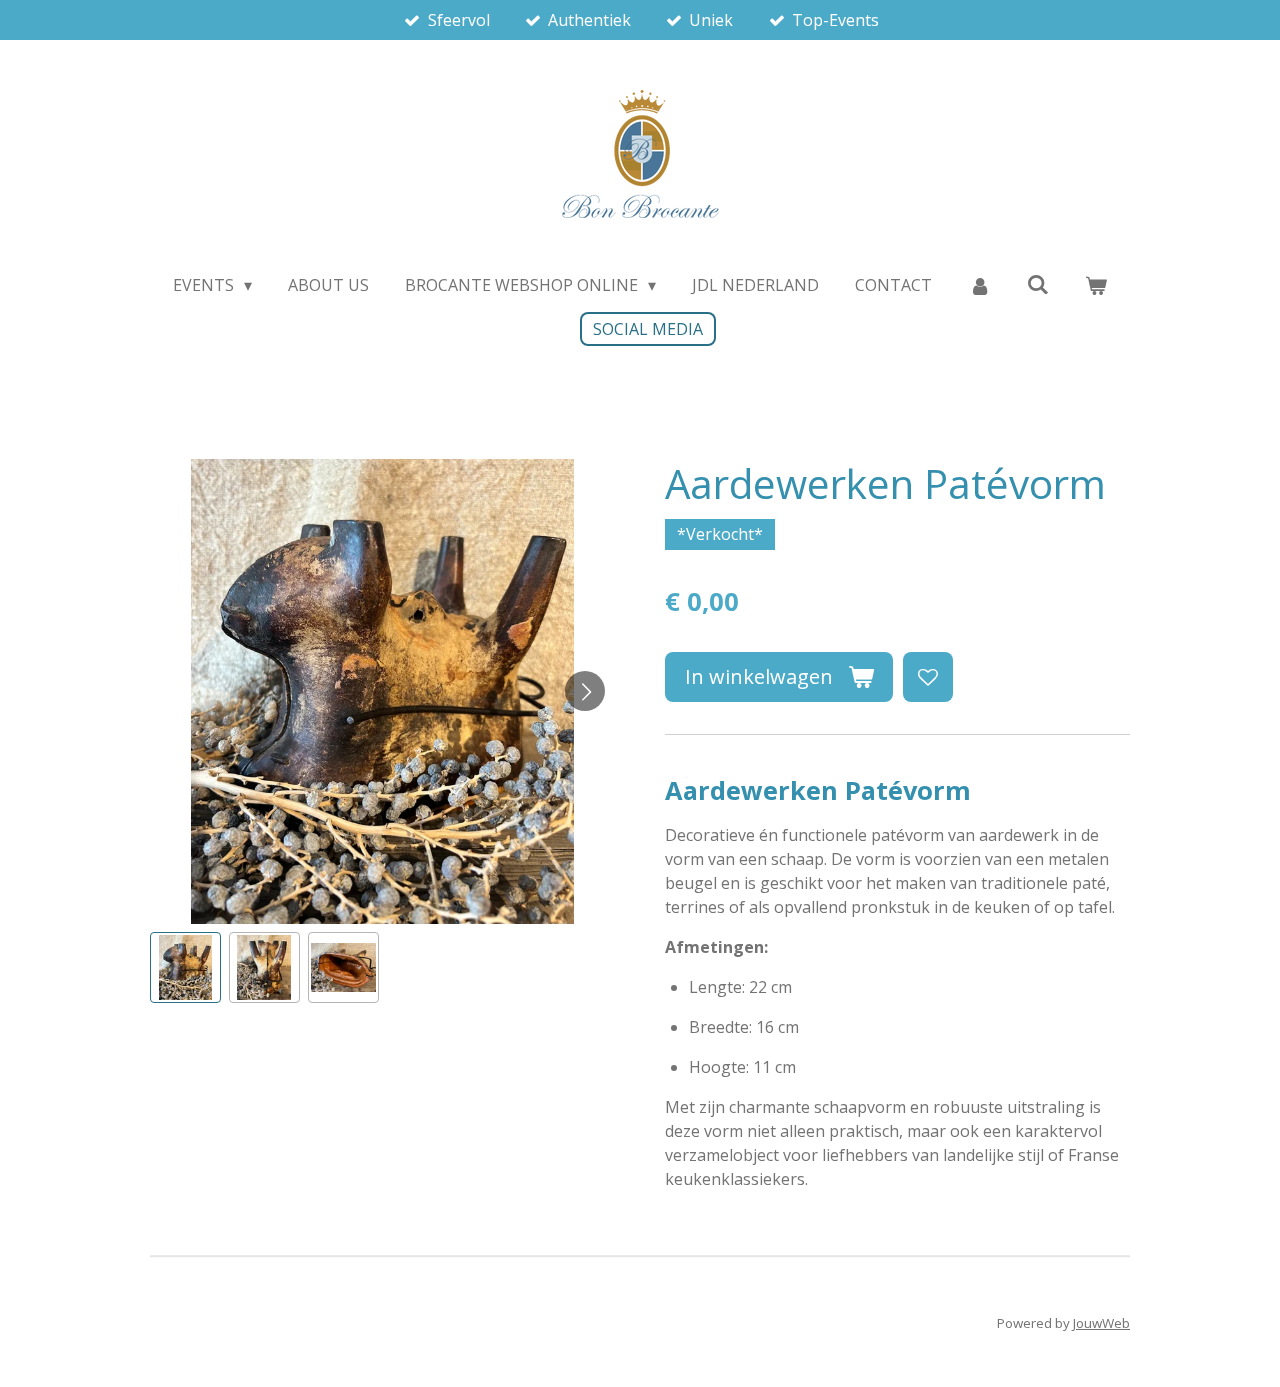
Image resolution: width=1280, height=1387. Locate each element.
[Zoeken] (1038, 284)
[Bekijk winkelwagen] (1096, 285)
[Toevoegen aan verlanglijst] (928, 677)
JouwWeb (1101, 1323)
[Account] (979, 285)
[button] (185, 967)
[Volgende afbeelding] (585, 691)
